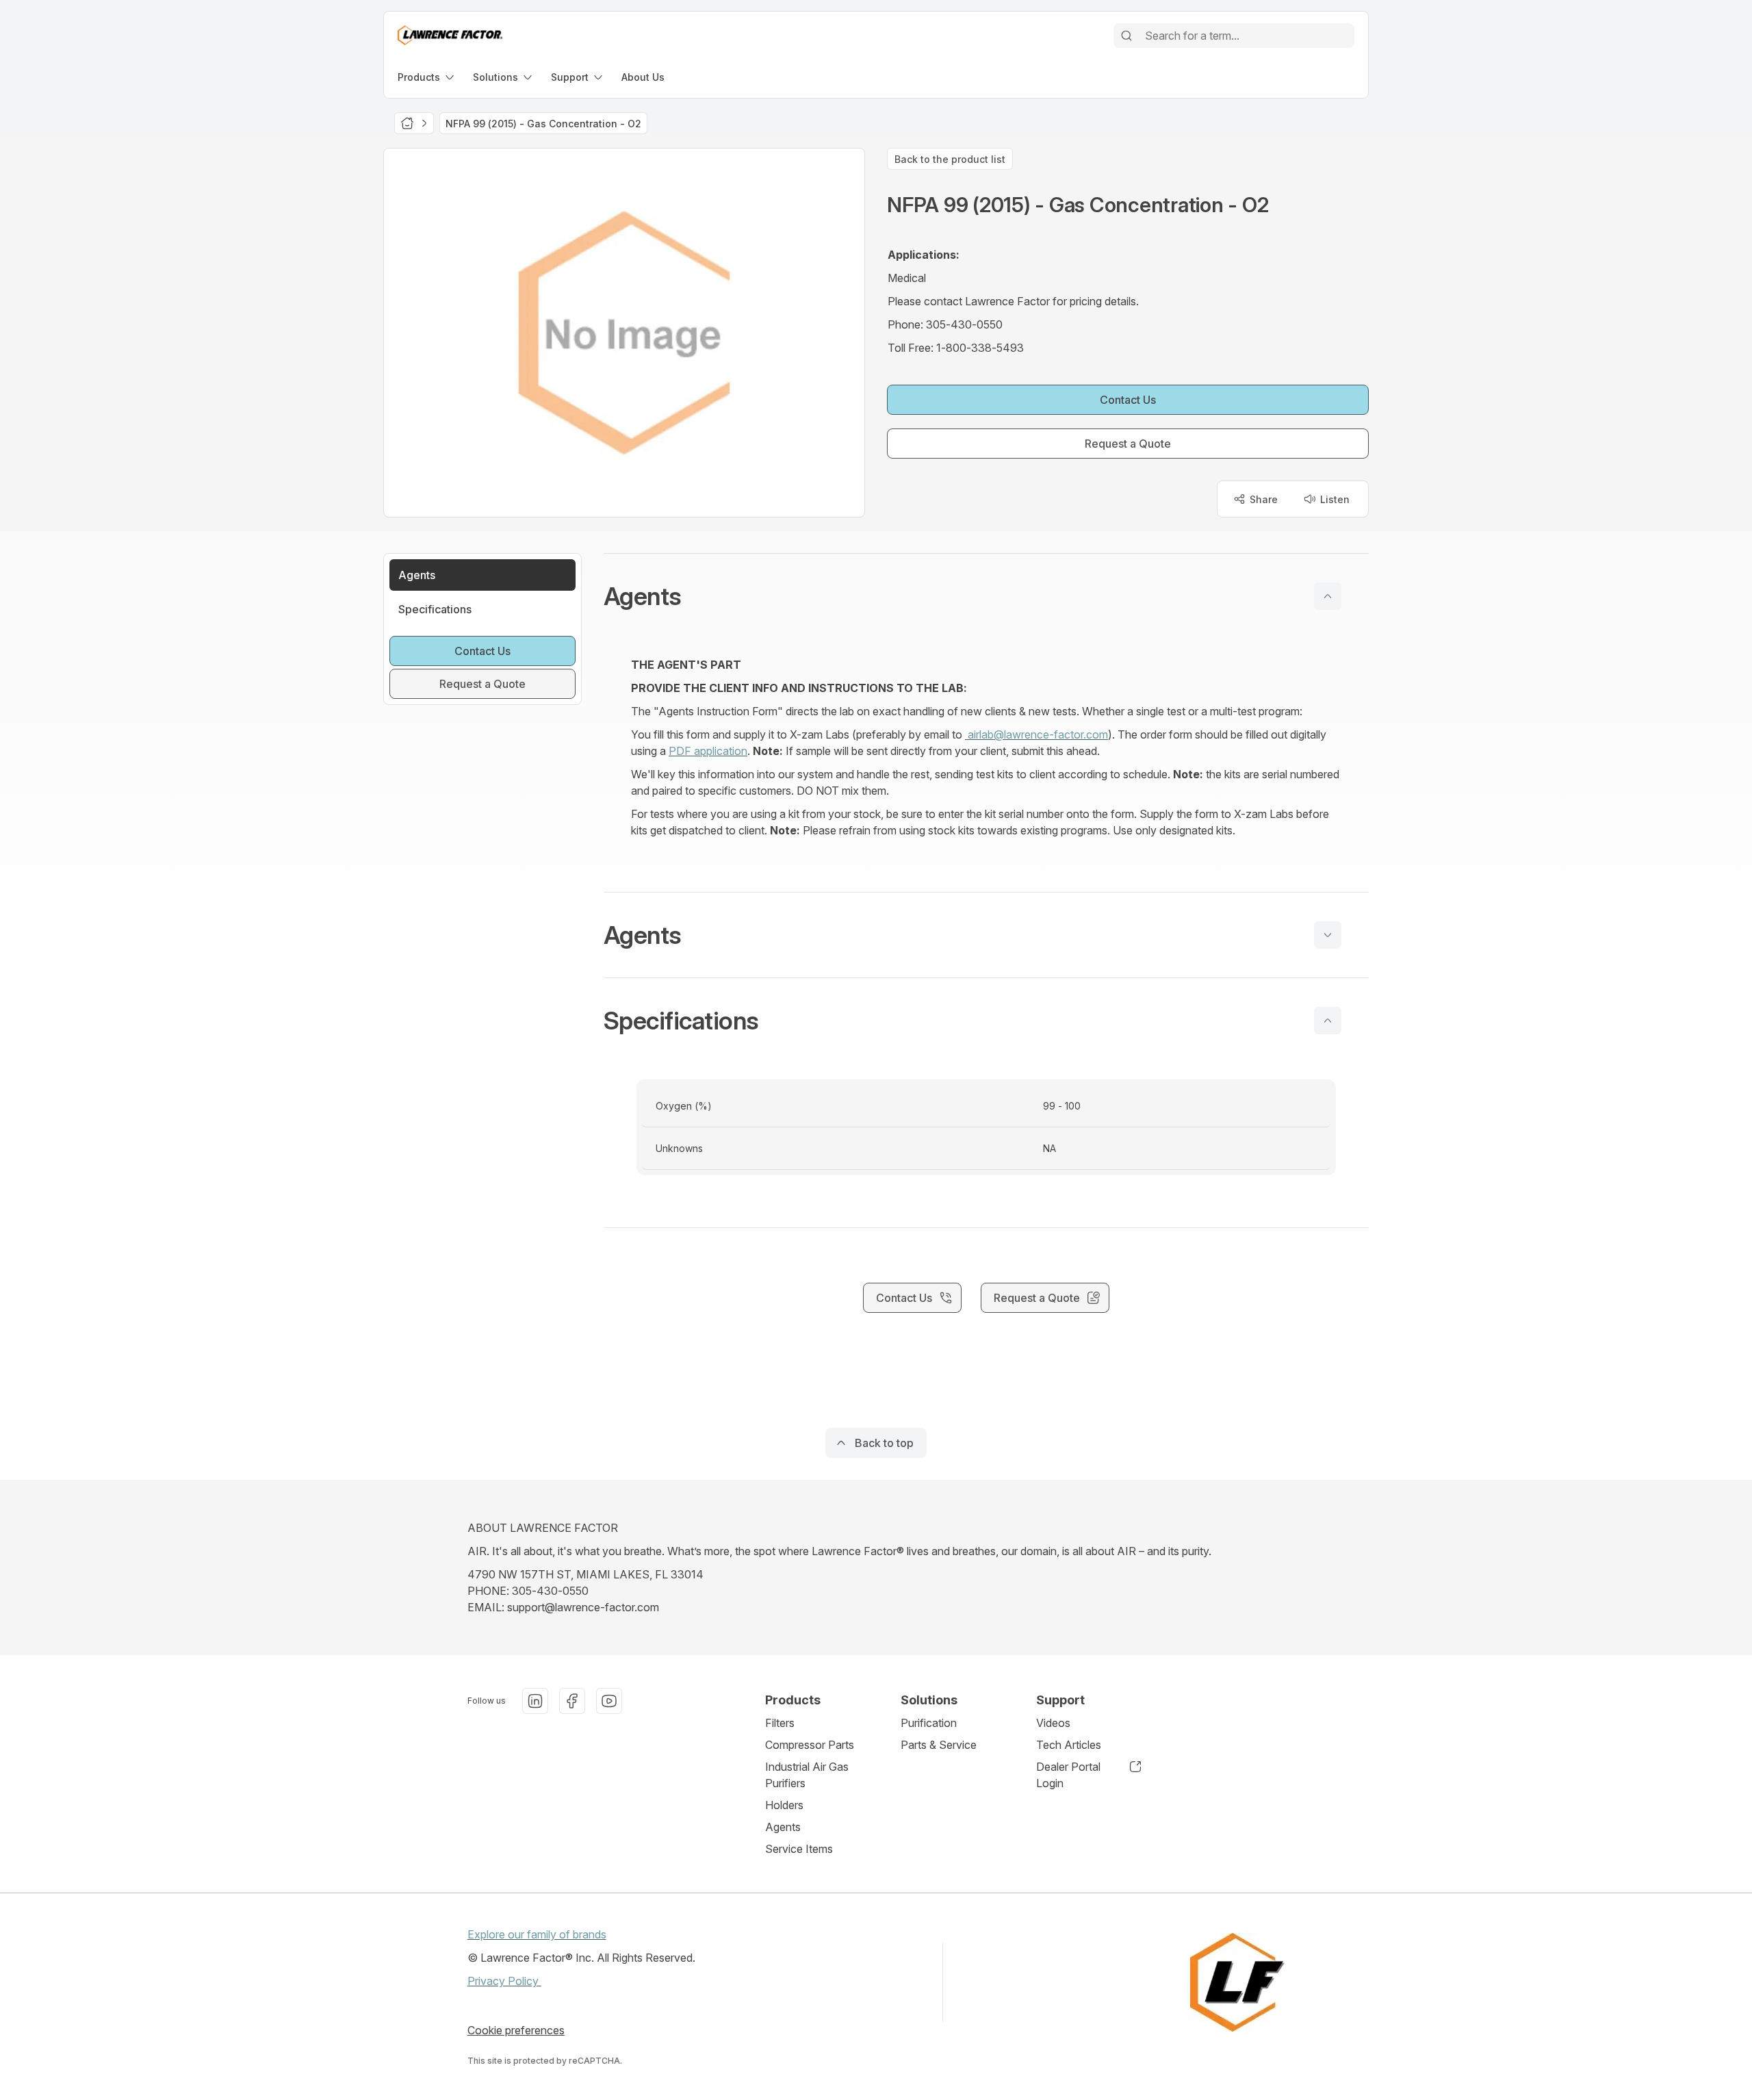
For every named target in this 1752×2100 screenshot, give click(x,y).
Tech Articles (1069, 1745)
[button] (986, 596)
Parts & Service (939, 1745)
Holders (784, 1805)
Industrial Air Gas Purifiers (807, 1775)
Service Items (799, 1849)
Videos (1053, 1723)
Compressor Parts (810, 1745)
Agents (783, 1827)
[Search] (1126, 36)
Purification (929, 1723)
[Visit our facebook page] (572, 1701)
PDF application (708, 751)
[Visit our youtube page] (609, 1701)
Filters (780, 1723)
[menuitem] (427, 77)
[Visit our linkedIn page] (535, 1701)
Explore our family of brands (537, 1934)
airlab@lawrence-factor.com (1036, 734)
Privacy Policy (504, 1981)
